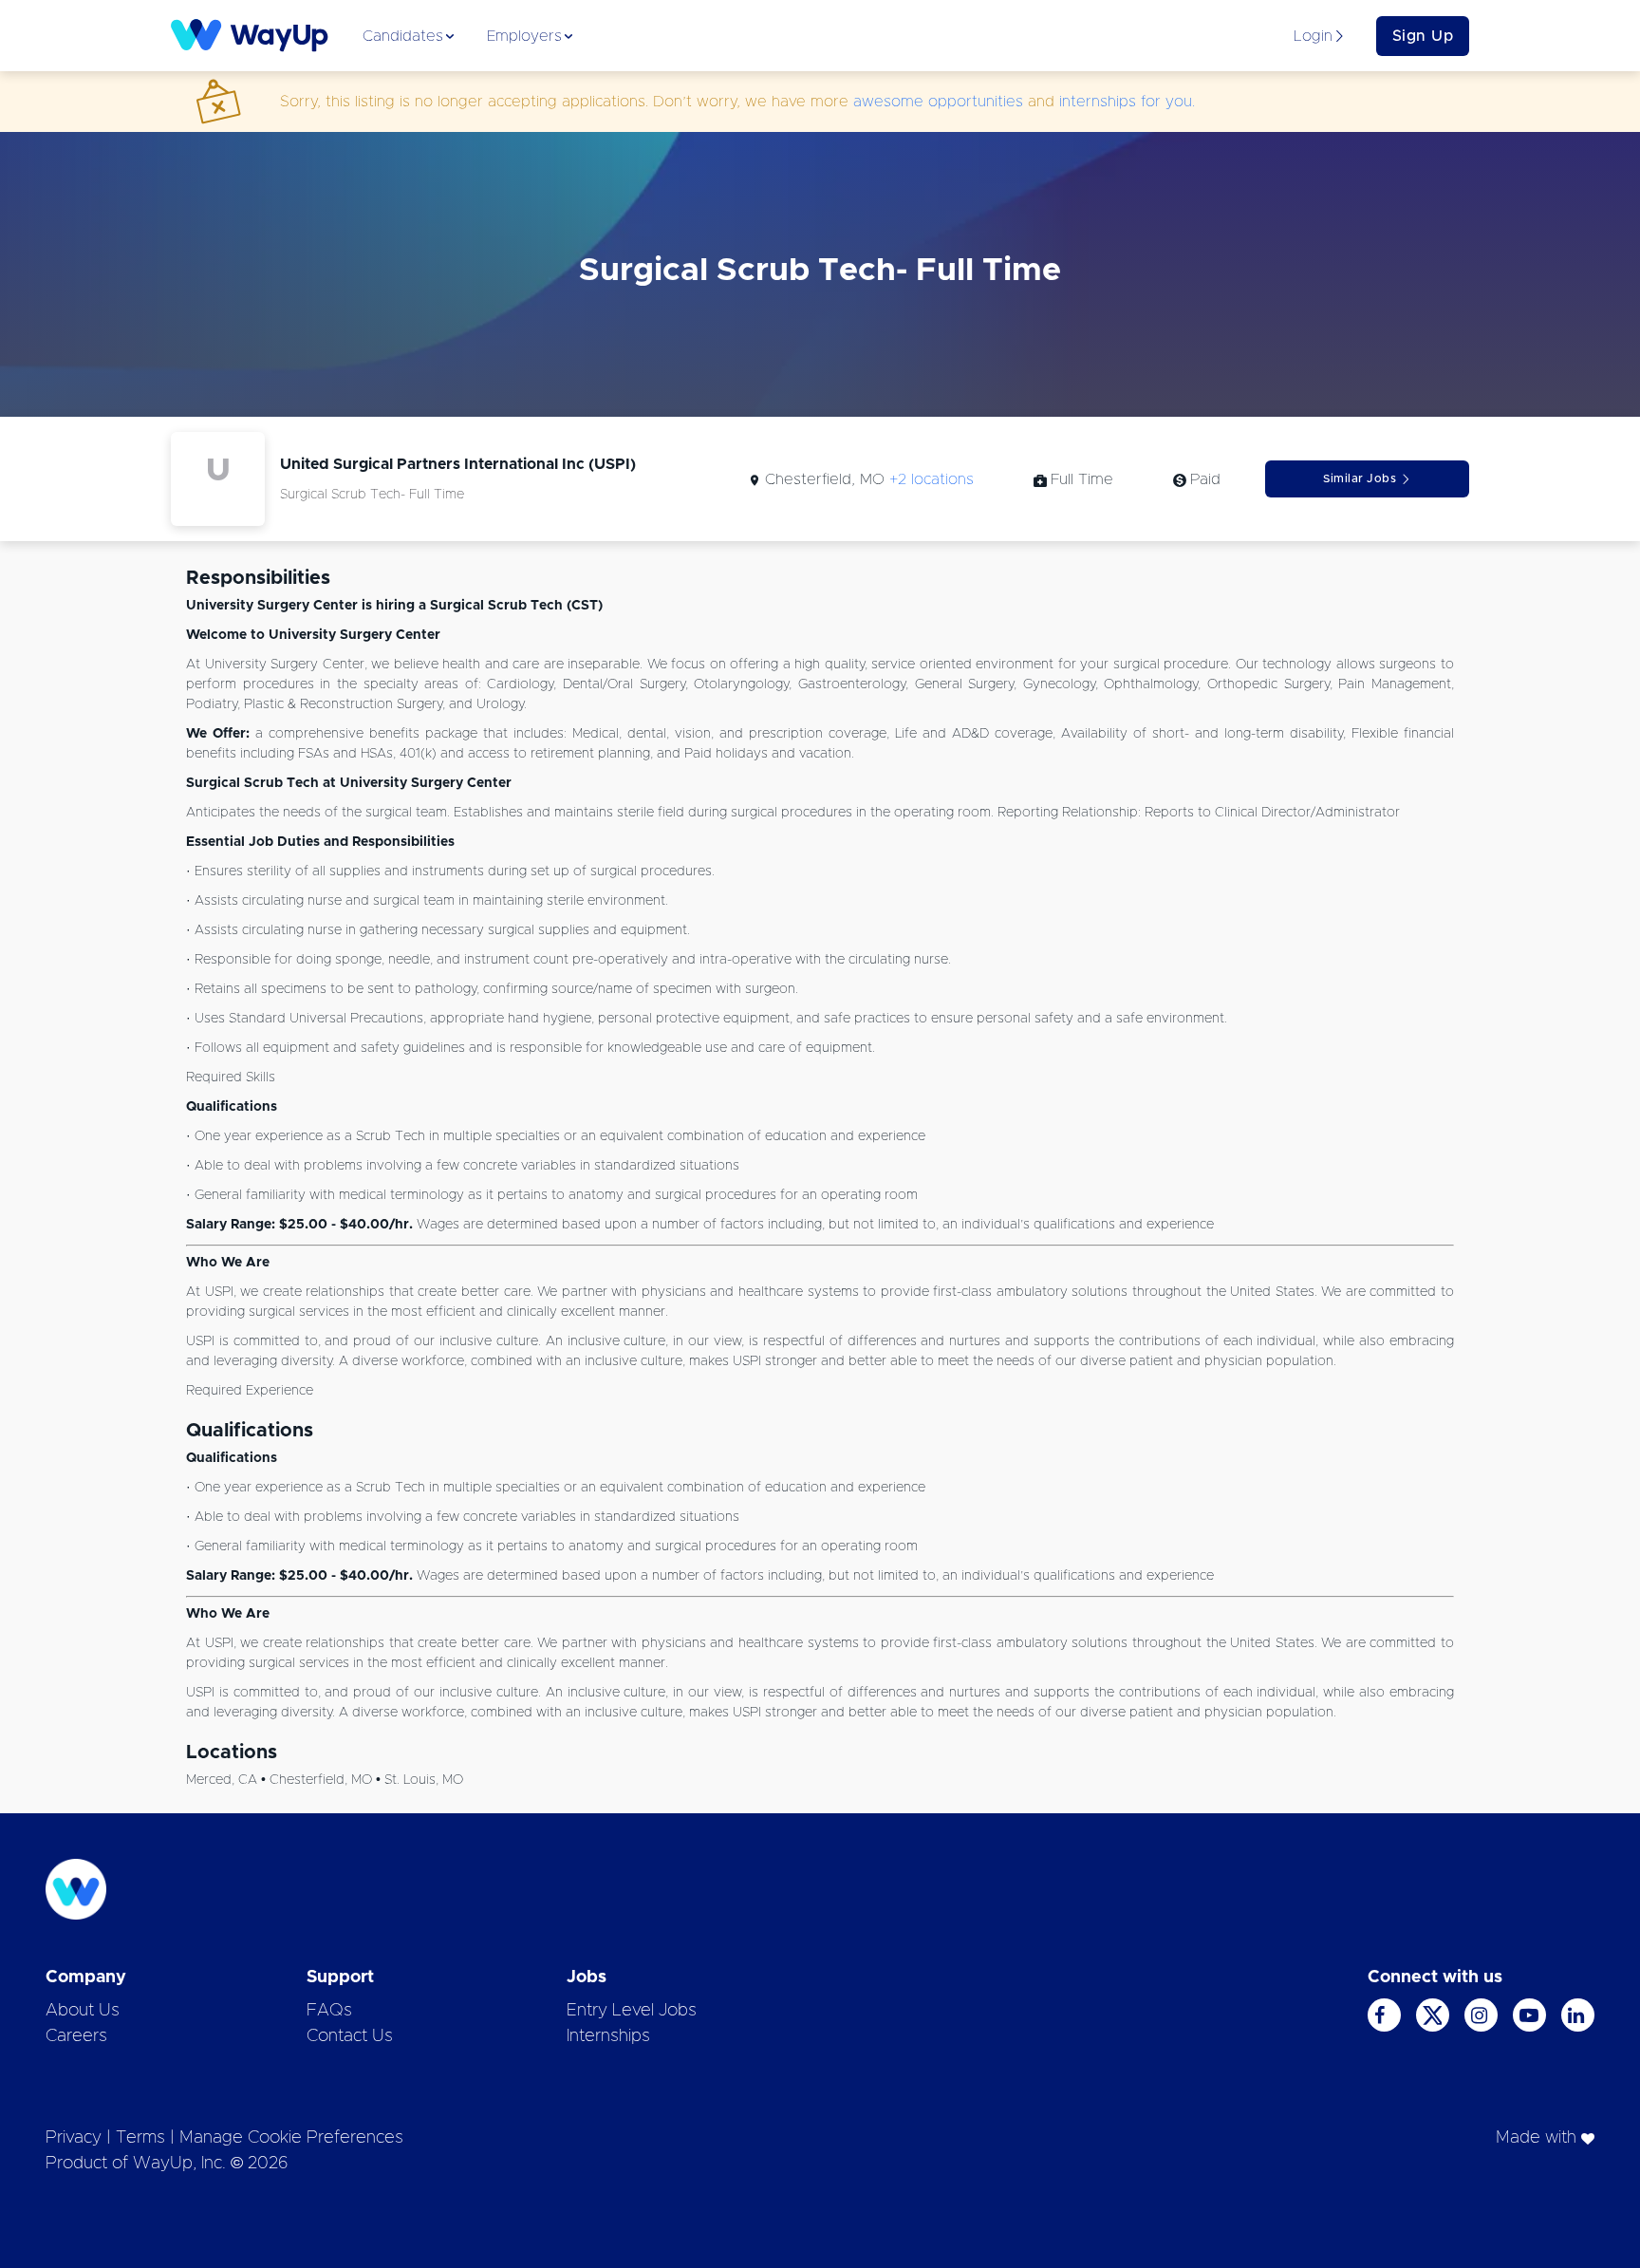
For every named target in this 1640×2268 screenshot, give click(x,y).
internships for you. (1127, 102)
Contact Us (350, 2036)
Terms (140, 2138)
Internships (608, 2036)
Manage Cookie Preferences (291, 2138)
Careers (76, 2036)
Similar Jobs (1360, 478)
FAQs (329, 2011)
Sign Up (1423, 36)
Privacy (74, 2138)
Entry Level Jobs (632, 2011)
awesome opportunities (938, 102)
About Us (83, 2011)
